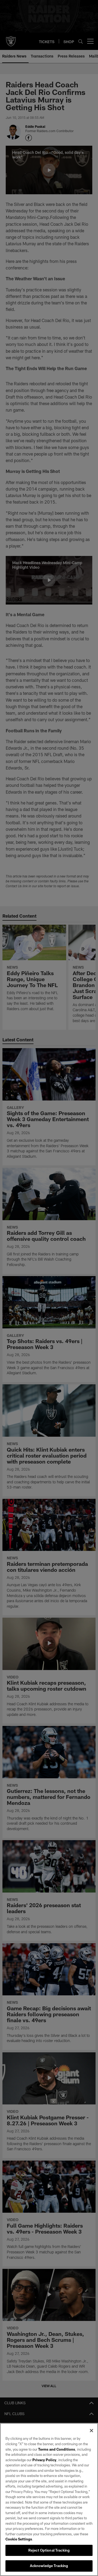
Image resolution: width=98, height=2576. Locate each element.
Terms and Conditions (57, 2449)
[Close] (91, 2431)
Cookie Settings (19, 2539)
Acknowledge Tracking (49, 2566)
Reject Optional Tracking (49, 2550)
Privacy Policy (44, 2460)
